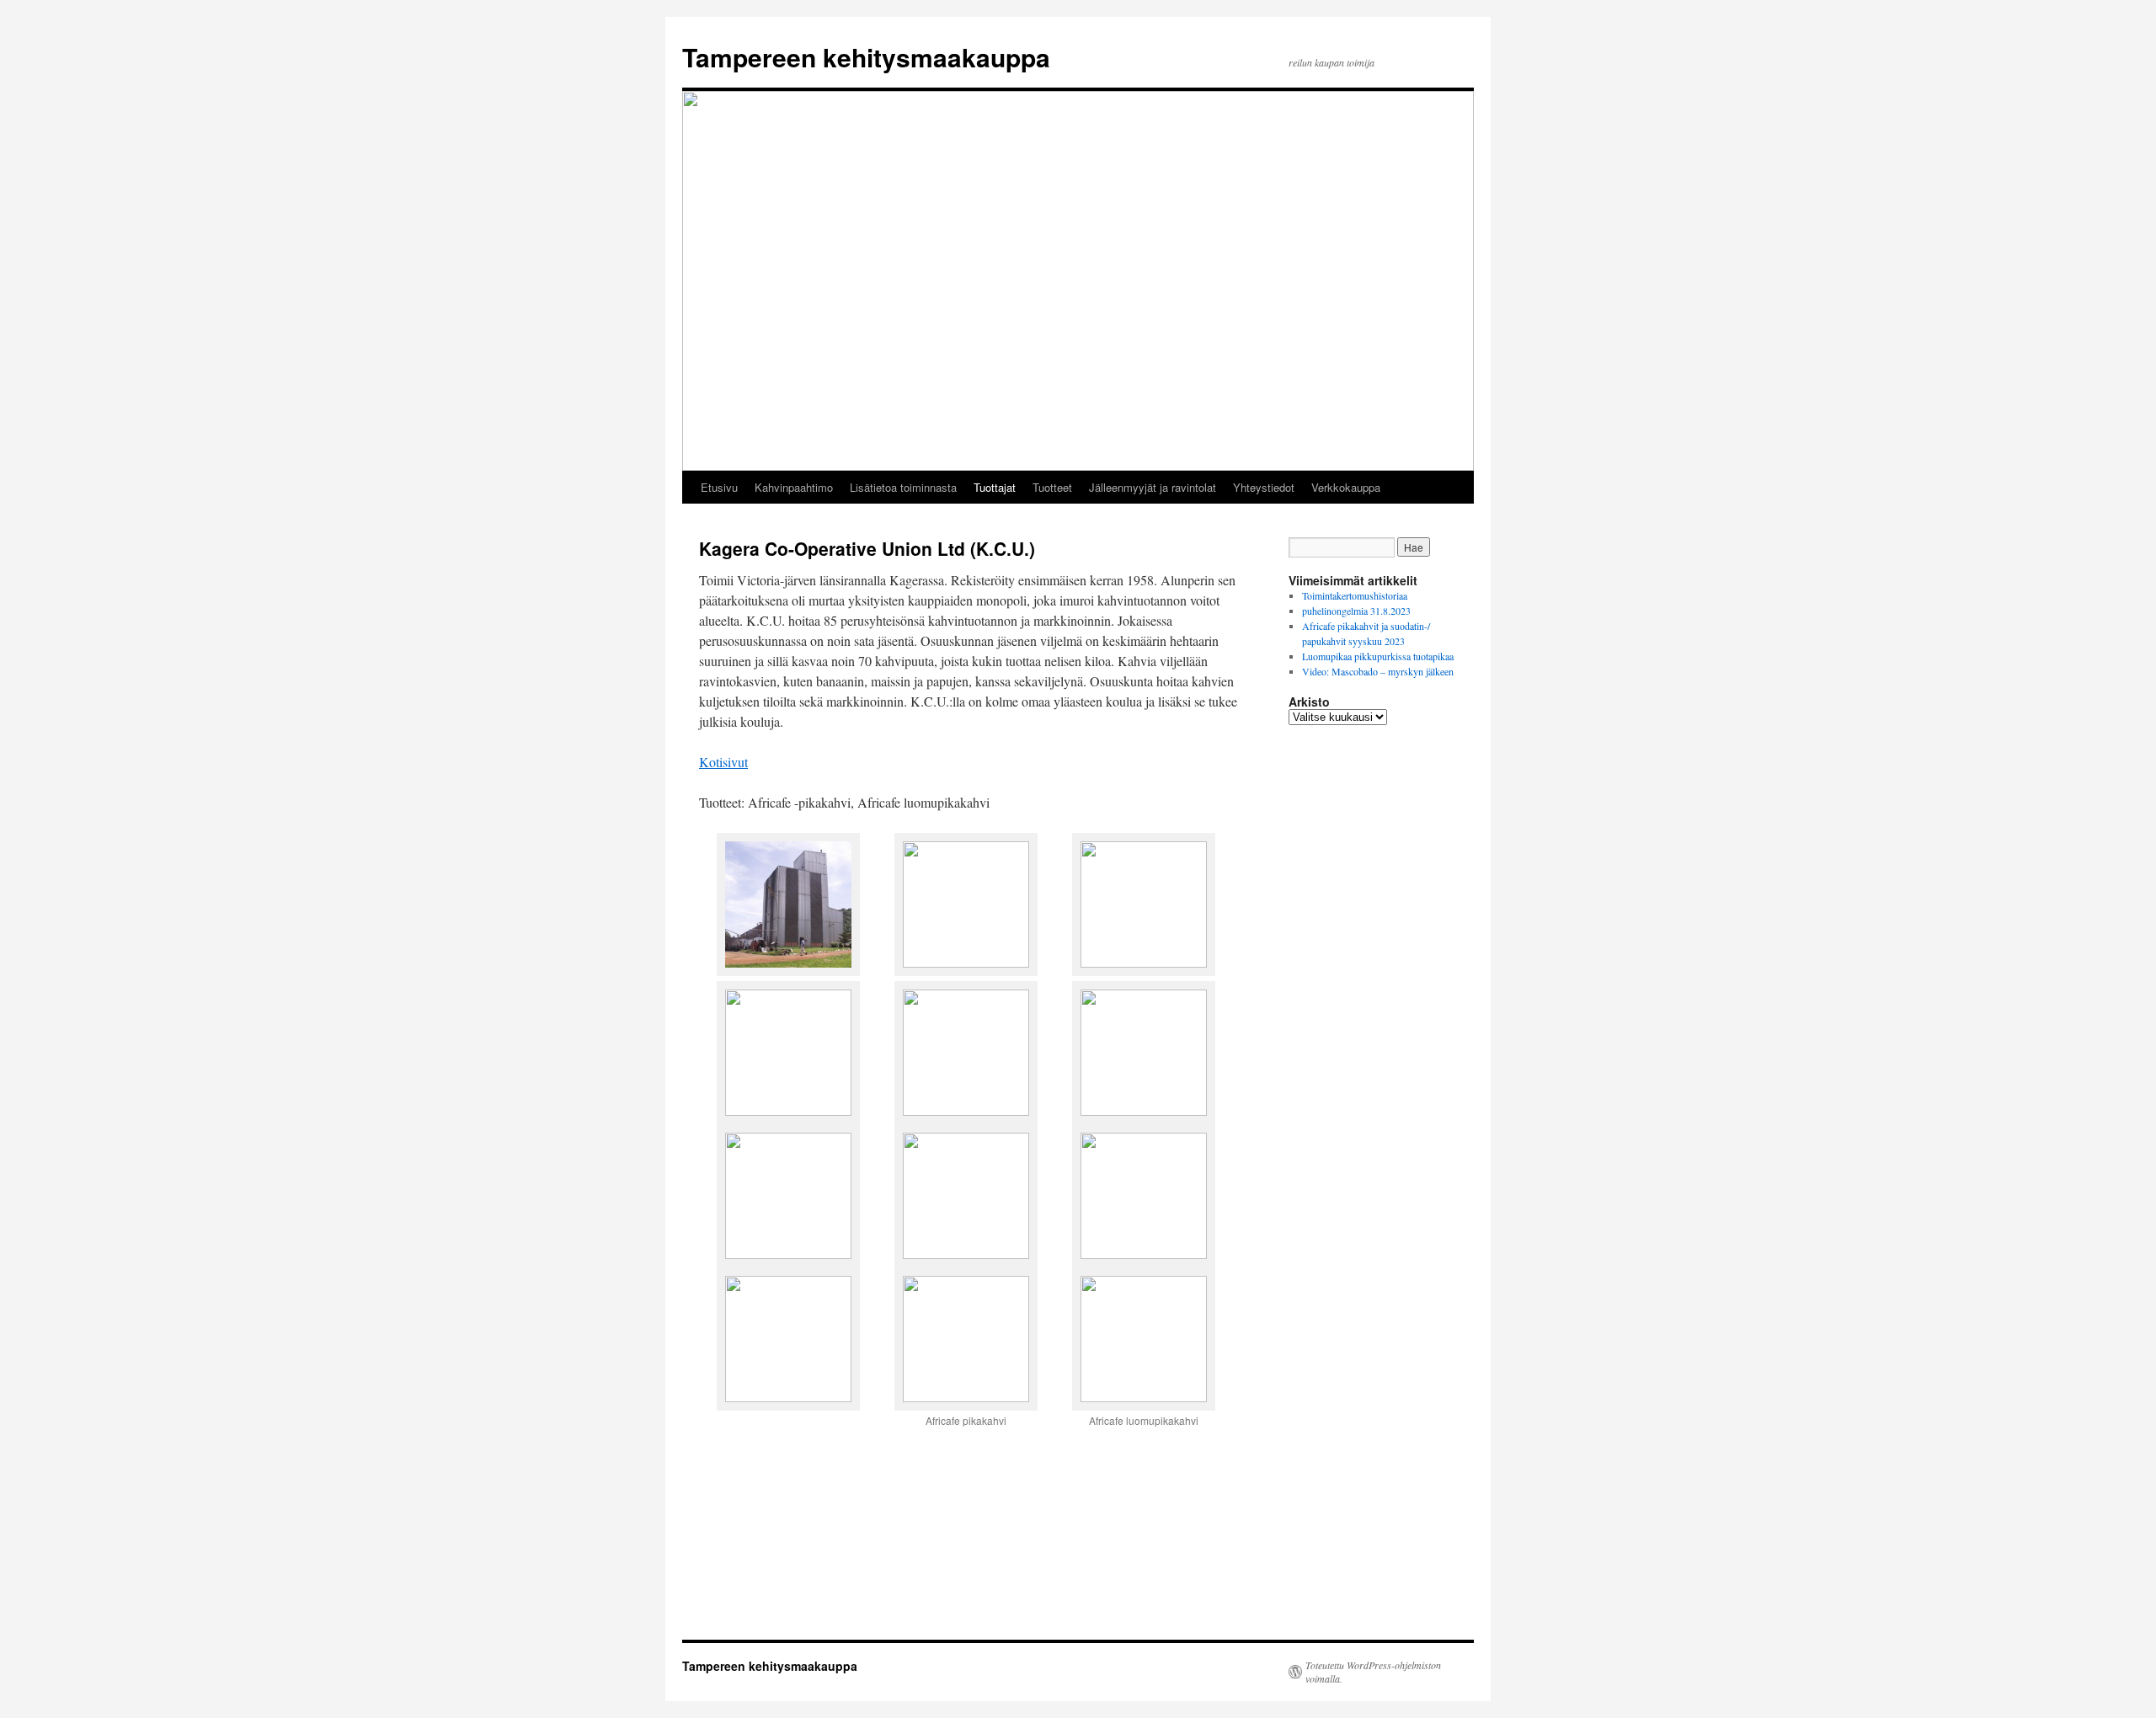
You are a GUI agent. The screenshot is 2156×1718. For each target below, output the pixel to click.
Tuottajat (995, 487)
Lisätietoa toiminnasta (903, 487)
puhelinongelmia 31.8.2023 (1356, 611)
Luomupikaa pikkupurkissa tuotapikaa (1378, 656)
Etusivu (719, 487)
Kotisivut (723, 762)
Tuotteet (1052, 487)
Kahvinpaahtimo (794, 487)
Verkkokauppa (1346, 487)
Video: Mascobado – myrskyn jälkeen (1378, 671)
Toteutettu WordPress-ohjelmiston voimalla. (1373, 1672)
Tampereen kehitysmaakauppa (866, 57)
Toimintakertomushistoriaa (1355, 595)
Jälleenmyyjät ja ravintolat (1153, 487)
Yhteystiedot (1264, 487)
